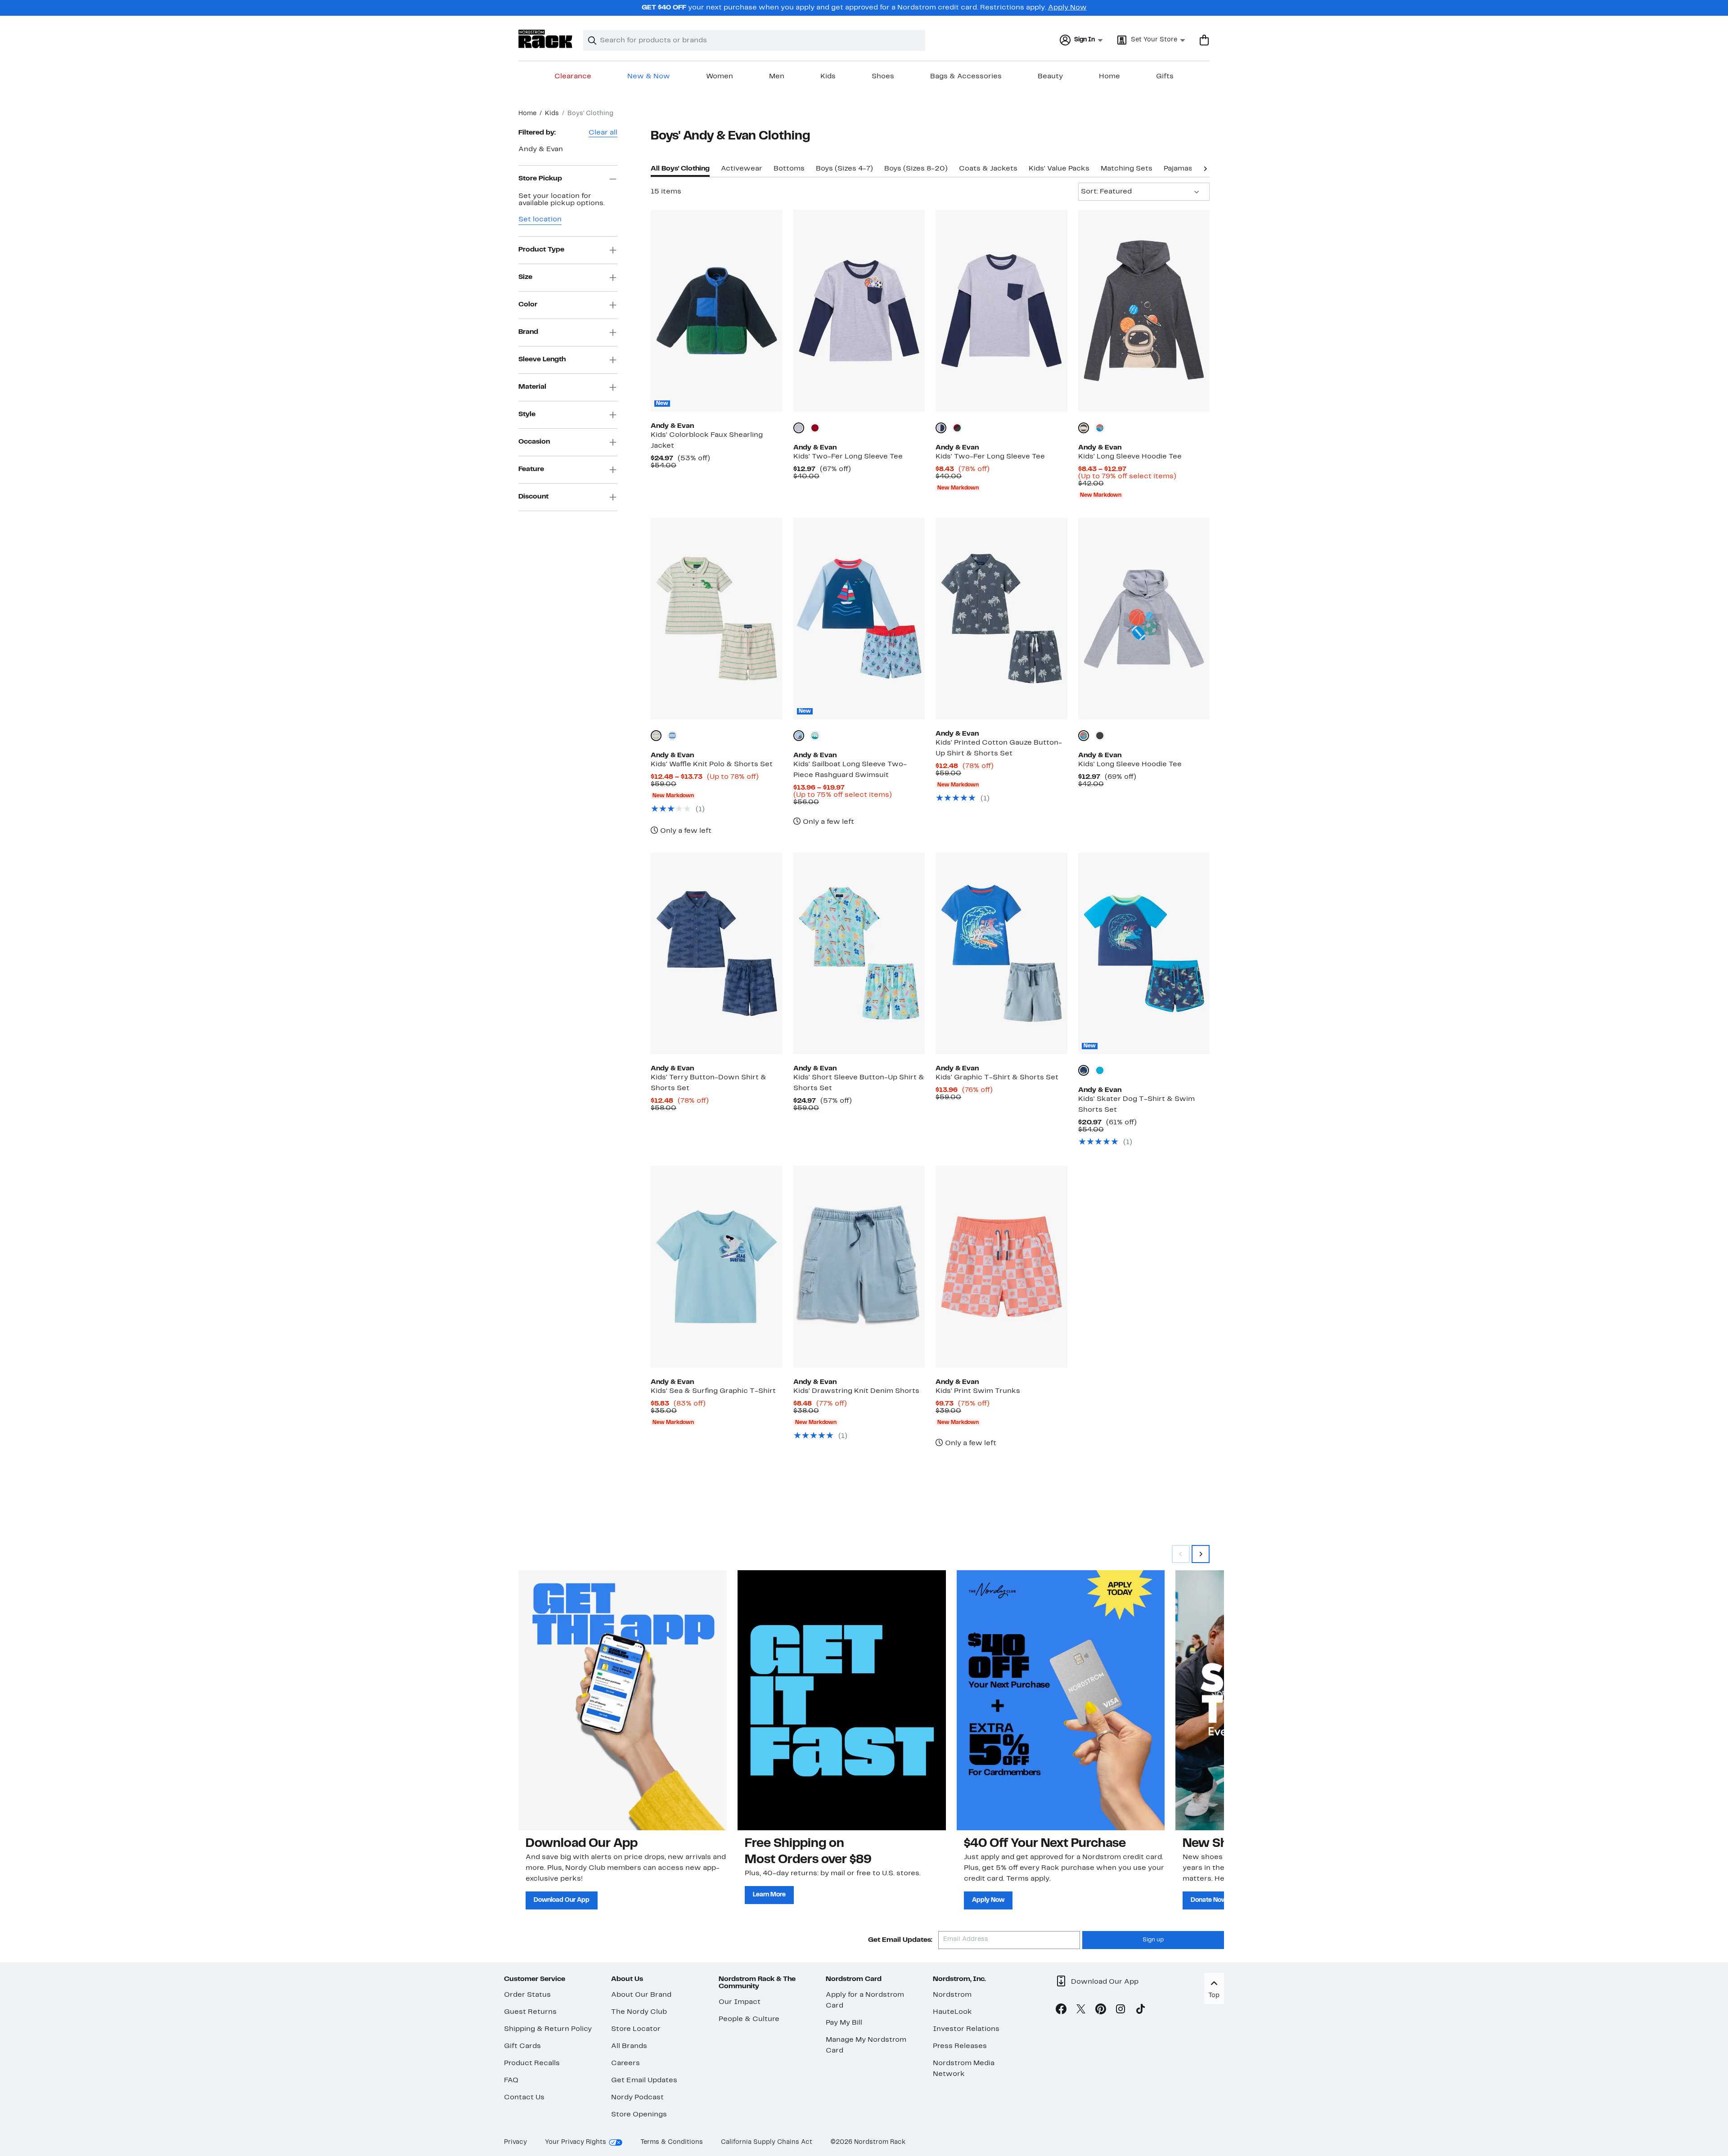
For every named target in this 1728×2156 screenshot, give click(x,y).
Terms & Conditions (672, 2142)
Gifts (1165, 76)
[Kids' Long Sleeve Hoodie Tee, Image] (1144, 310)
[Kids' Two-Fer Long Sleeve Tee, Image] (859, 310)
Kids (828, 76)
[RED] (815, 428)
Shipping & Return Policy (548, 2029)
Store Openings (639, 2115)
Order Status (527, 1995)
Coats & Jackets (988, 169)
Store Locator (636, 2029)
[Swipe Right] (1201, 1554)
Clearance (573, 76)
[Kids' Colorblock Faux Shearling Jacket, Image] (716, 310)
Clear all (603, 133)
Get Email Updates (644, 2080)
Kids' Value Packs (1059, 169)
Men (777, 76)
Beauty (1050, 76)
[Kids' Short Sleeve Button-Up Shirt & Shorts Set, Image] (859, 953)
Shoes (883, 76)
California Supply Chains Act (767, 2142)
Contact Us (524, 2098)
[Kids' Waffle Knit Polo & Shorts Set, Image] (716, 619)
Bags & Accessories (966, 76)
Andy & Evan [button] (541, 149)
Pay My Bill (844, 2023)
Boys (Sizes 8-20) (916, 169)
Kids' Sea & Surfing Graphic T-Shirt (713, 1391)
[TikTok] (1140, 2011)
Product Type (541, 250)
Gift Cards (522, 2046)
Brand (528, 332)
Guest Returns (530, 2012)
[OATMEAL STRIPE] (656, 736)
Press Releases (960, 2046)
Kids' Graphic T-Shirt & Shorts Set (997, 1078)
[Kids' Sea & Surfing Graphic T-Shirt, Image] (716, 1267)
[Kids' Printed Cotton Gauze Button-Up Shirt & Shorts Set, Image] (1001, 619)
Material (532, 387)
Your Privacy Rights (576, 2142)
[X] (1081, 2011)
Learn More (769, 1895)
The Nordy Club (639, 2012)
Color (528, 305)
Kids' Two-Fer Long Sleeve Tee (848, 457)
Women (720, 76)
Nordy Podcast (637, 2098)
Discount (533, 497)
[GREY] (799, 428)
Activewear (742, 169)
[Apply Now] (1061, 1700)
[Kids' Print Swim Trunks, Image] (1001, 1267)
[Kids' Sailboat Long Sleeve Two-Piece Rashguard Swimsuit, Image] (859, 619)
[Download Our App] (623, 1700)
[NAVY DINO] (1084, 1070)
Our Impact (740, 2002)
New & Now (649, 76)
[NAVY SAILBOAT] (799, 736)
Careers (625, 2063)
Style (527, 414)
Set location (540, 220)
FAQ (511, 2080)
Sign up (1153, 1940)
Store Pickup (540, 179)
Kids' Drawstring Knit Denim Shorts (856, 1391)
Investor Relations (966, 2029)
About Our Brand (641, 1995)
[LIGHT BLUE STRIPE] (672, 736)
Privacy (515, 2142)
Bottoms (789, 169)
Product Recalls (532, 2063)
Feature (531, 469)
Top (1214, 1996)
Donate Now (1209, 1900)
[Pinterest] (1101, 2011)
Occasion (534, 442)
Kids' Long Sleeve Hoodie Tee (1130, 457)
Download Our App (562, 1900)
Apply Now (1067, 8)
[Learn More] (842, 1700)
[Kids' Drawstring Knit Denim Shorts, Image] (859, 1267)
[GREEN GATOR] (815, 736)
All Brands (629, 2046)
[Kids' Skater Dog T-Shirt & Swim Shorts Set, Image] (1144, 953)
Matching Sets (1127, 169)
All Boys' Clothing (680, 169)
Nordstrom (952, 1995)
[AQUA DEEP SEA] (1100, 1070)
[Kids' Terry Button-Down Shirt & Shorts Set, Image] (716, 953)
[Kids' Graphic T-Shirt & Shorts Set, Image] (1001, 953)
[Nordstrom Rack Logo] (545, 39)
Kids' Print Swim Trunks (978, 1391)
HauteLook (952, 2012)
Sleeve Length (542, 359)
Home (1109, 76)
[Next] (1205, 168)
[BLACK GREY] (1084, 428)
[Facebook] (1061, 2011)
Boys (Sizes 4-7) (844, 169)
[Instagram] (1120, 2011)
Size (525, 277)
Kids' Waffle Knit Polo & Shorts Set (712, 764)
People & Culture (749, 2019)
